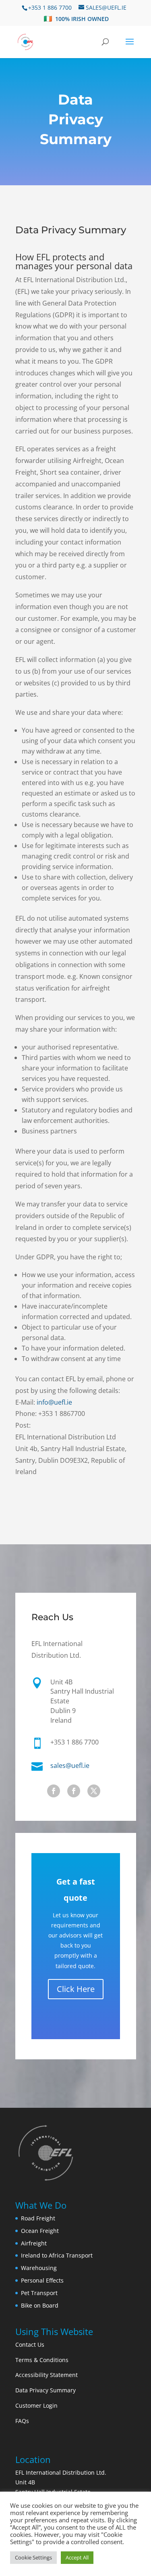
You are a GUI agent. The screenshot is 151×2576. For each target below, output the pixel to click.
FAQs (22, 2421)
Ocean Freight (40, 2231)
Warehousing (39, 2268)
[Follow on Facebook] (54, 1791)
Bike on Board (40, 2305)
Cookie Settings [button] (33, 2557)
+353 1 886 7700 (50, 7)
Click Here (76, 1989)
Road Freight (38, 2218)
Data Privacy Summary (71, 230)
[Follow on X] (94, 1791)
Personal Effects (42, 2280)
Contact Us (30, 2345)
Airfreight (34, 2243)
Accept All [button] (77, 2557)
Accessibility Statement (47, 2375)
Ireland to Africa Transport (57, 2255)
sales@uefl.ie (70, 1766)
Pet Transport (39, 2293)
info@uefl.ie (54, 1402)
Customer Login (36, 2405)
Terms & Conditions (42, 2360)
